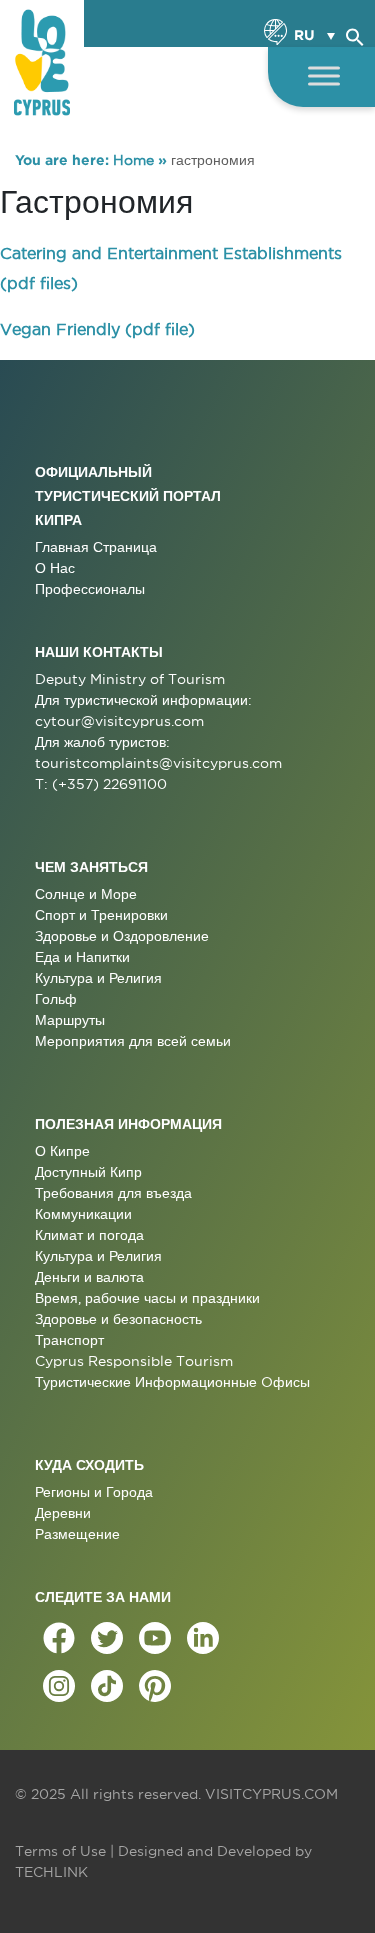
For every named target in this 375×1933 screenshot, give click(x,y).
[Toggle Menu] (324, 75)
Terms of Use (60, 1851)
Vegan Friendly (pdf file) (97, 329)
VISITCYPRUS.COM (271, 1794)
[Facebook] (59, 1638)
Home (133, 160)
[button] (355, 34)
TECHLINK (51, 1872)
